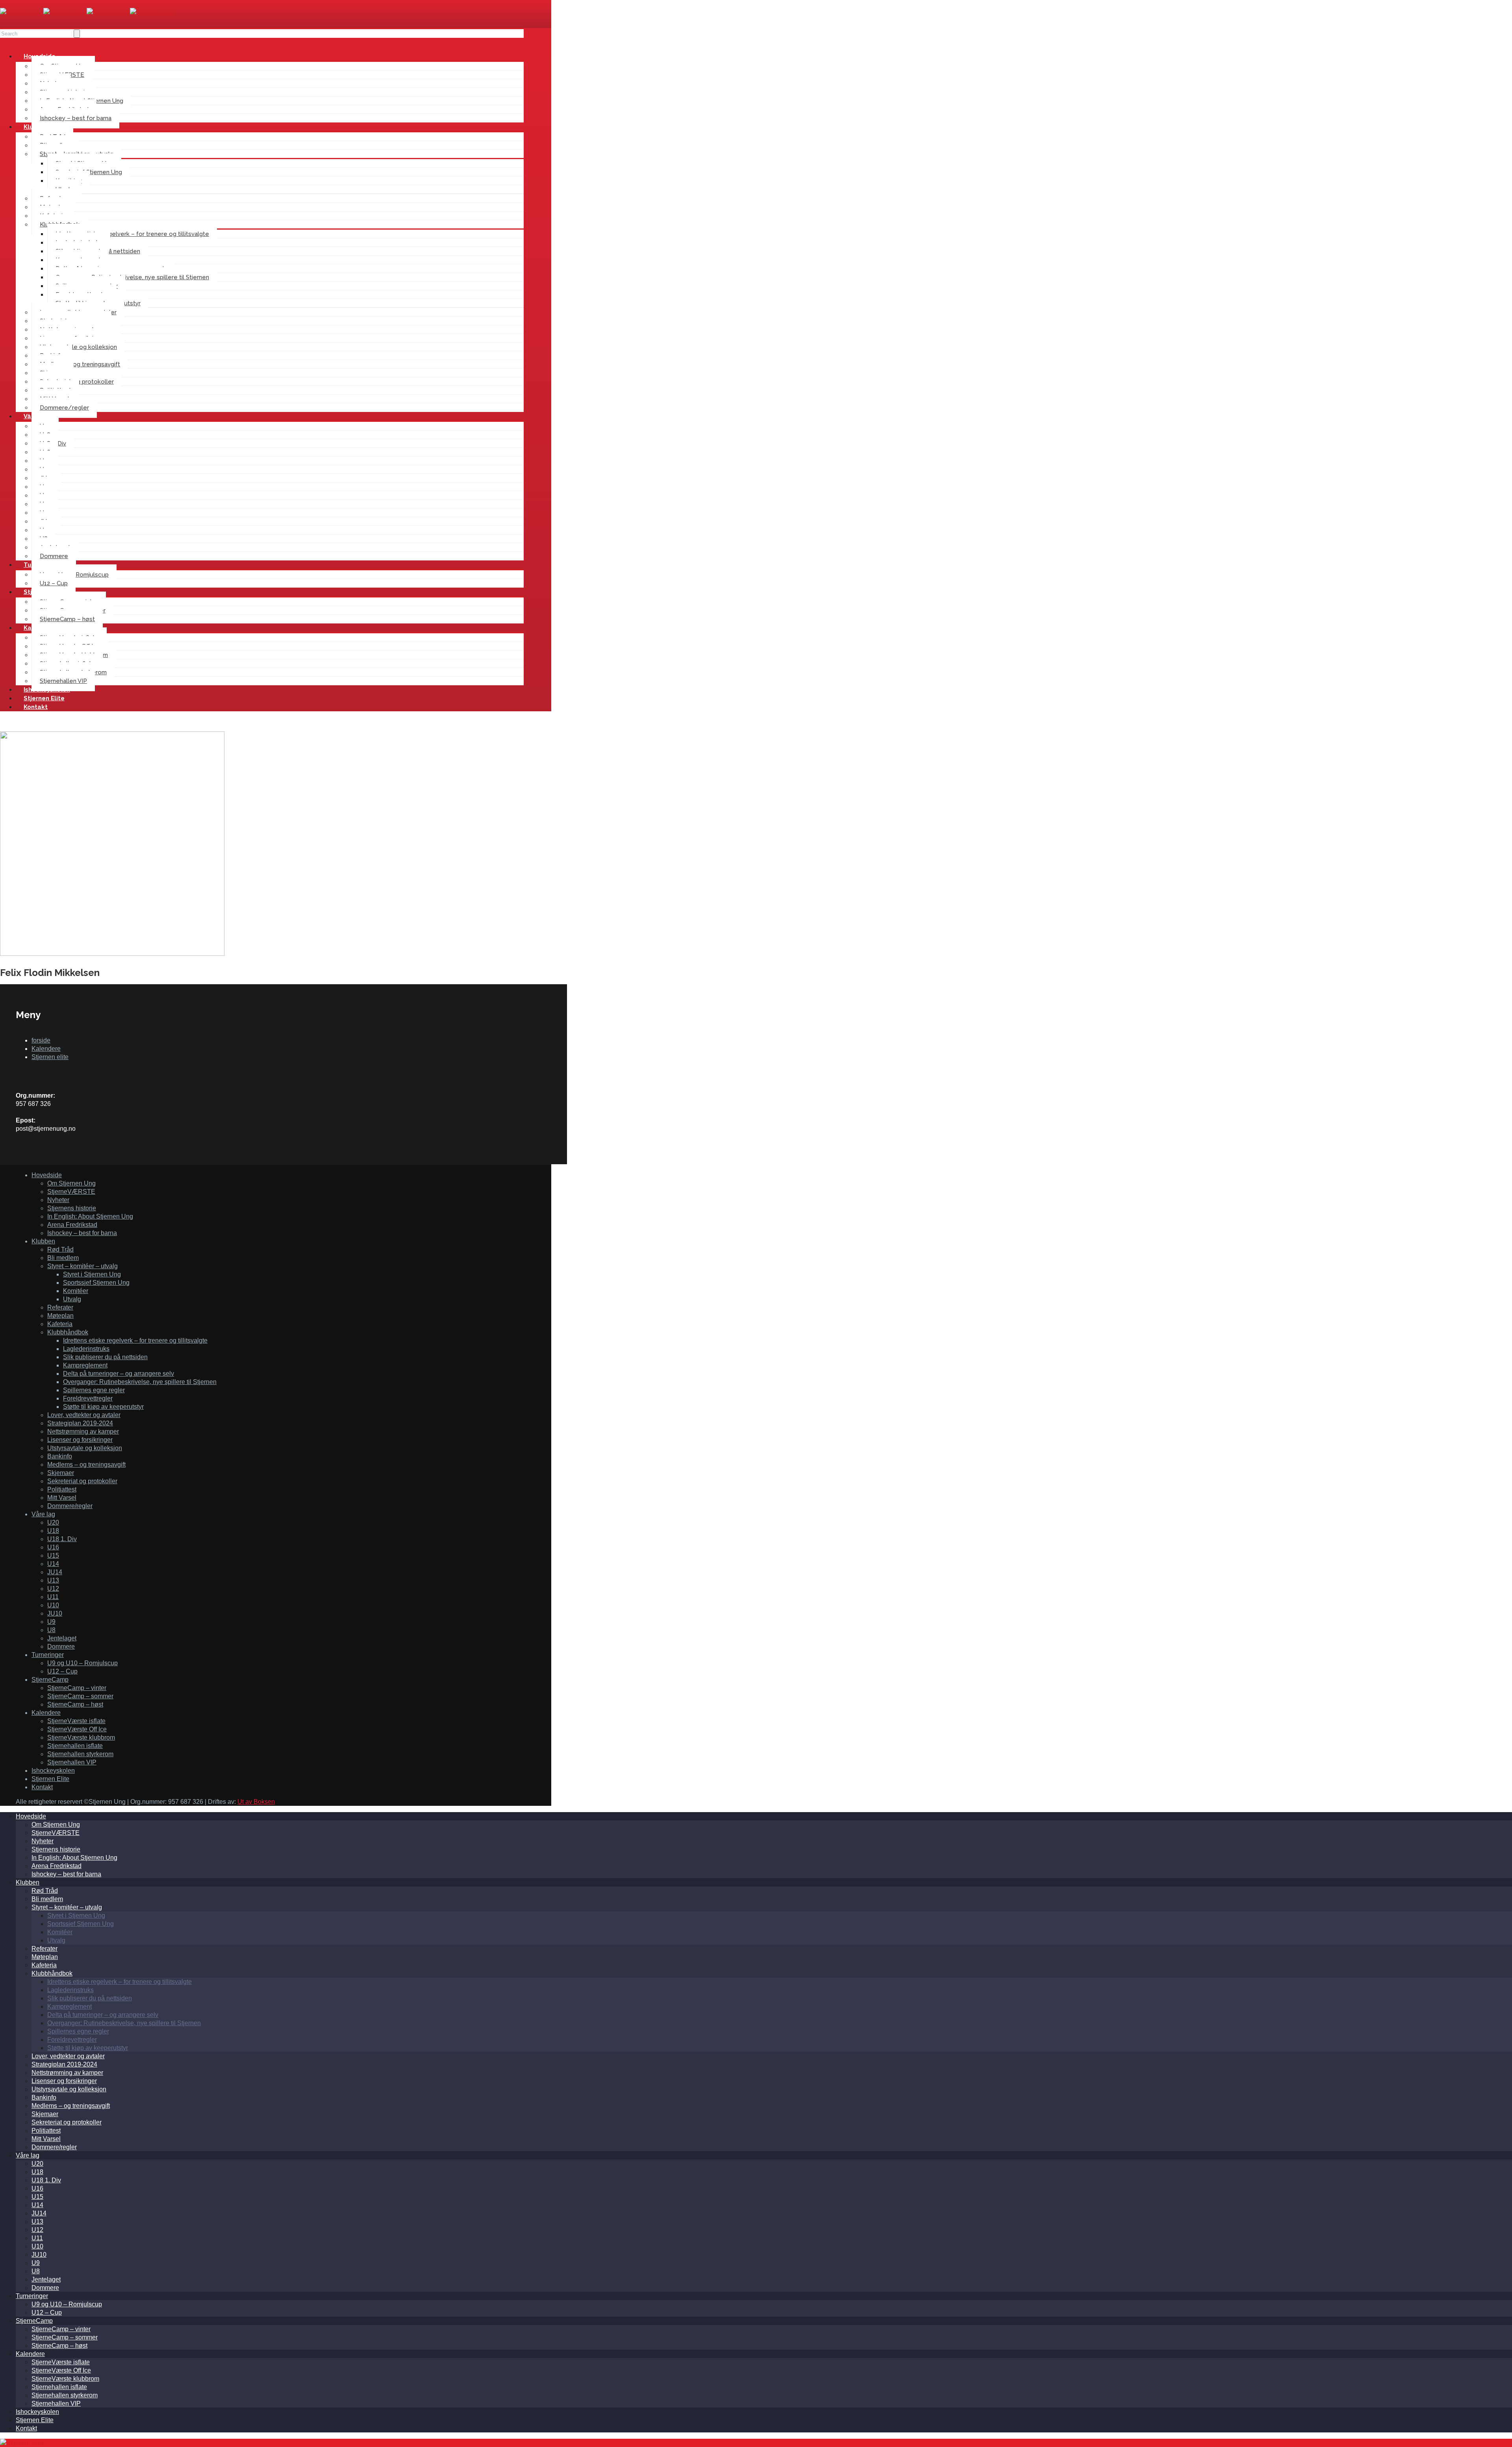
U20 (53, 1522)
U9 (51, 1622)
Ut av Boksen (256, 1802)
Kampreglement (85, 1365)
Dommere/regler (64, 408)
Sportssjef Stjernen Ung (96, 1283)
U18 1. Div (62, 1539)
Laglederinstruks (86, 1349)
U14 (53, 1564)
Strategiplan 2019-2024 (80, 1423)
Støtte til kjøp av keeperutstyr (103, 1407)
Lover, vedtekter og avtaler (84, 1415)
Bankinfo (60, 1456)
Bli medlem (63, 1258)
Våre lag (43, 1514)
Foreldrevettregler (88, 1398)
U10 (53, 1605)
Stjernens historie (72, 1208)
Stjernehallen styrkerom (80, 1754)
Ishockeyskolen (53, 1771)
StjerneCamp (50, 1680)
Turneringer (48, 1655)
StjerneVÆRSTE (71, 1192)
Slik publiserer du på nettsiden (105, 1357)
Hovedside (47, 1175)
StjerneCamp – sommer (80, 1696)
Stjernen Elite (50, 1779)
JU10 (55, 1613)
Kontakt (36, 707)
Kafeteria (60, 1324)
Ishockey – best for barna (76, 118)
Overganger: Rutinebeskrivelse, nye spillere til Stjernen (132, 277)
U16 (53, 1547)
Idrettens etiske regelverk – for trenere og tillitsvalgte (132, 234)
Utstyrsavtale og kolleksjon (78, 347)
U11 (53, 1597)
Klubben (43, 1241)
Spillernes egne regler (94, 1390)
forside (41, 1040)
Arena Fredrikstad (72, 1225)
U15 (53, 1556)
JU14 (55, 1572)
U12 (53, 1589)
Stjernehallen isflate (75, 1746)
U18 (53, 1531)
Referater (60, 1307)
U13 (53, 1580)
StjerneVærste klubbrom (81, 1737)
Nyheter (58, 1200)
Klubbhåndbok (68, 1332)
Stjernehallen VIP (72, 1762)
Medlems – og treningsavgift (80, 364)
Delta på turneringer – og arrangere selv (119, 1374)
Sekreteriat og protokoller (82, 1481)
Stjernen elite (50, 1057)
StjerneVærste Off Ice (77, 1729)
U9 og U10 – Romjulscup (82, 1663)
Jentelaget (62, 1638)
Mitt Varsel (62, 1498)
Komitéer (76, 1291)
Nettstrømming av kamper (83, 1431)
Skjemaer (61, 1473)
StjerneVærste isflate (76, 1721)
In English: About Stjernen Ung (90, 1216)
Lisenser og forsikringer (80, 1440)
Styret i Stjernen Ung (92, 1274)
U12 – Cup (62, 1671)
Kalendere (46, 1049)
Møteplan (60, 1316)
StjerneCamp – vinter (77, 1688)
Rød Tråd (60, 1249)
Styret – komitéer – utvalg (82, 1266)
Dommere (61, 1646)
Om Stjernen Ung (71, 1183)
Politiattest (62, 1489)
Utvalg (72, 1299)
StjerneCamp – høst (67, 619)
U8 (51, 1630)
